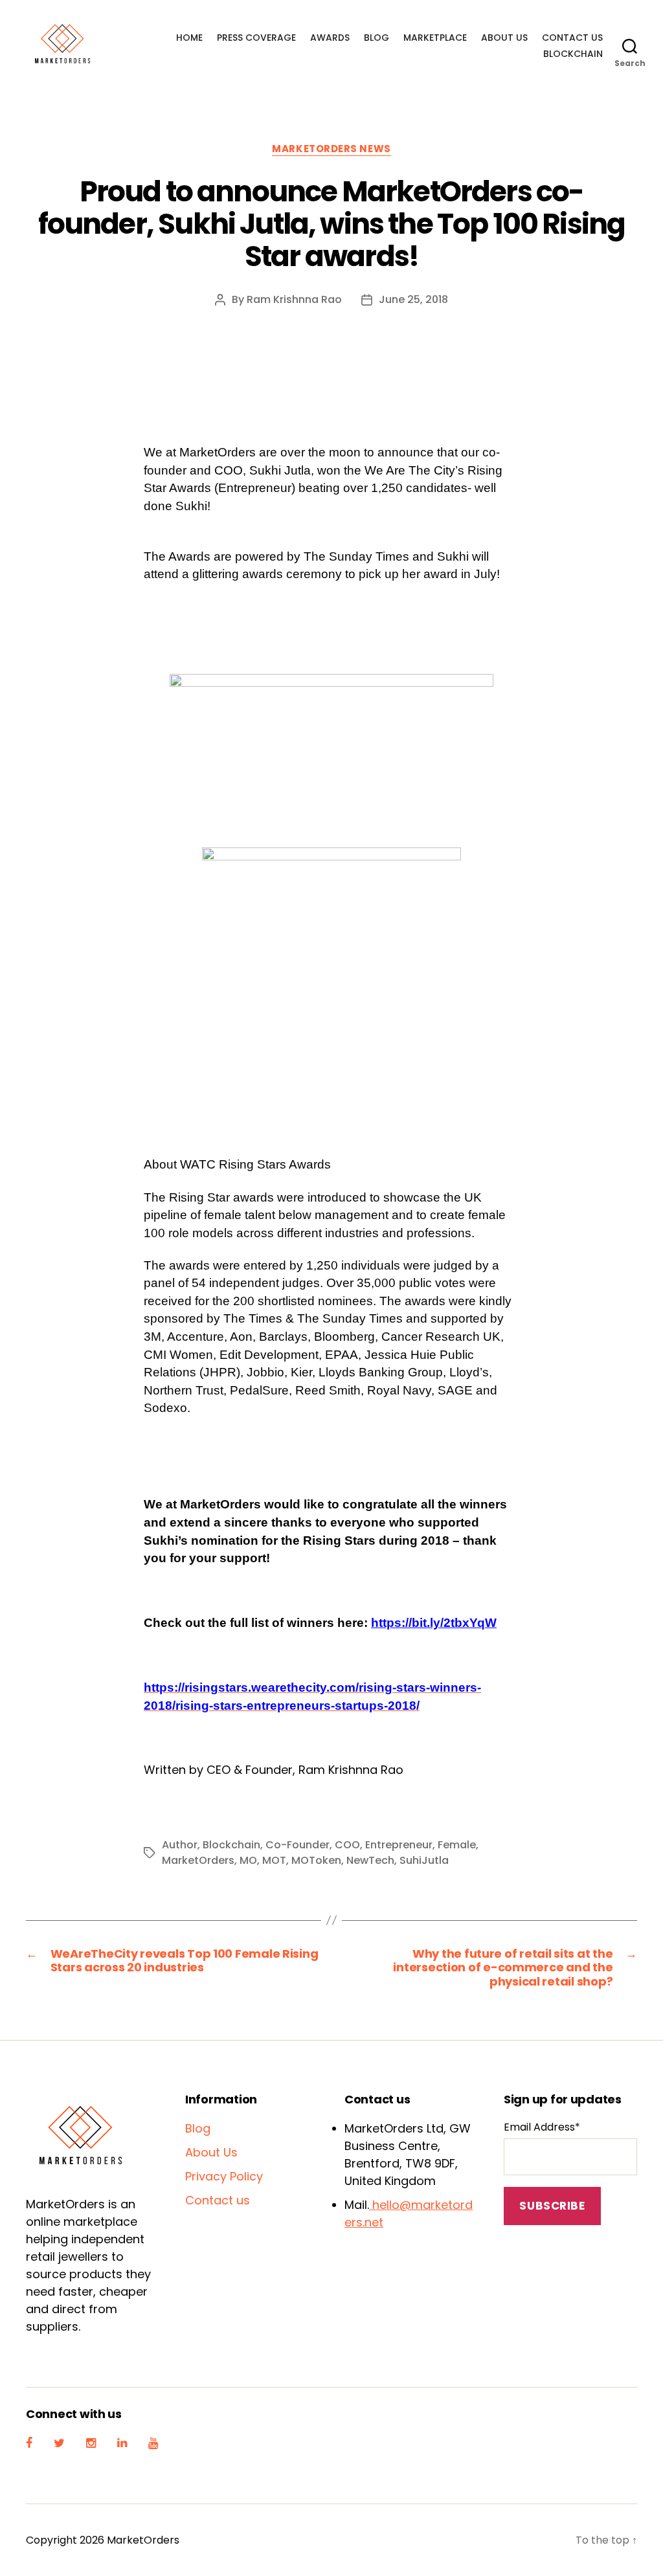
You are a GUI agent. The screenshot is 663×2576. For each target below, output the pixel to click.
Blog (376, 38)
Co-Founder (298, 1845)
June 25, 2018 (413, 299)
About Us (504, 38)
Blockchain (573, 54)
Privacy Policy (224, 2176)
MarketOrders (198, 1860)
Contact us (572, 38)
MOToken (316, 1860)
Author (180, 1845)
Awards (330, 38)
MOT (274, 1860)
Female (457, 1845)
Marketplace (435, 38)
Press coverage (256, 38)
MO (248, 1860)
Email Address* (542, 2127)
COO (347, 1845)
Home (189, 38)
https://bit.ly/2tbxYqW (434, 1623)
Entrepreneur (399, 1845)
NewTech (370, 1860)
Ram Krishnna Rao (294, 299)
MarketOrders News (331, 149)
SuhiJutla (424, 1860)
